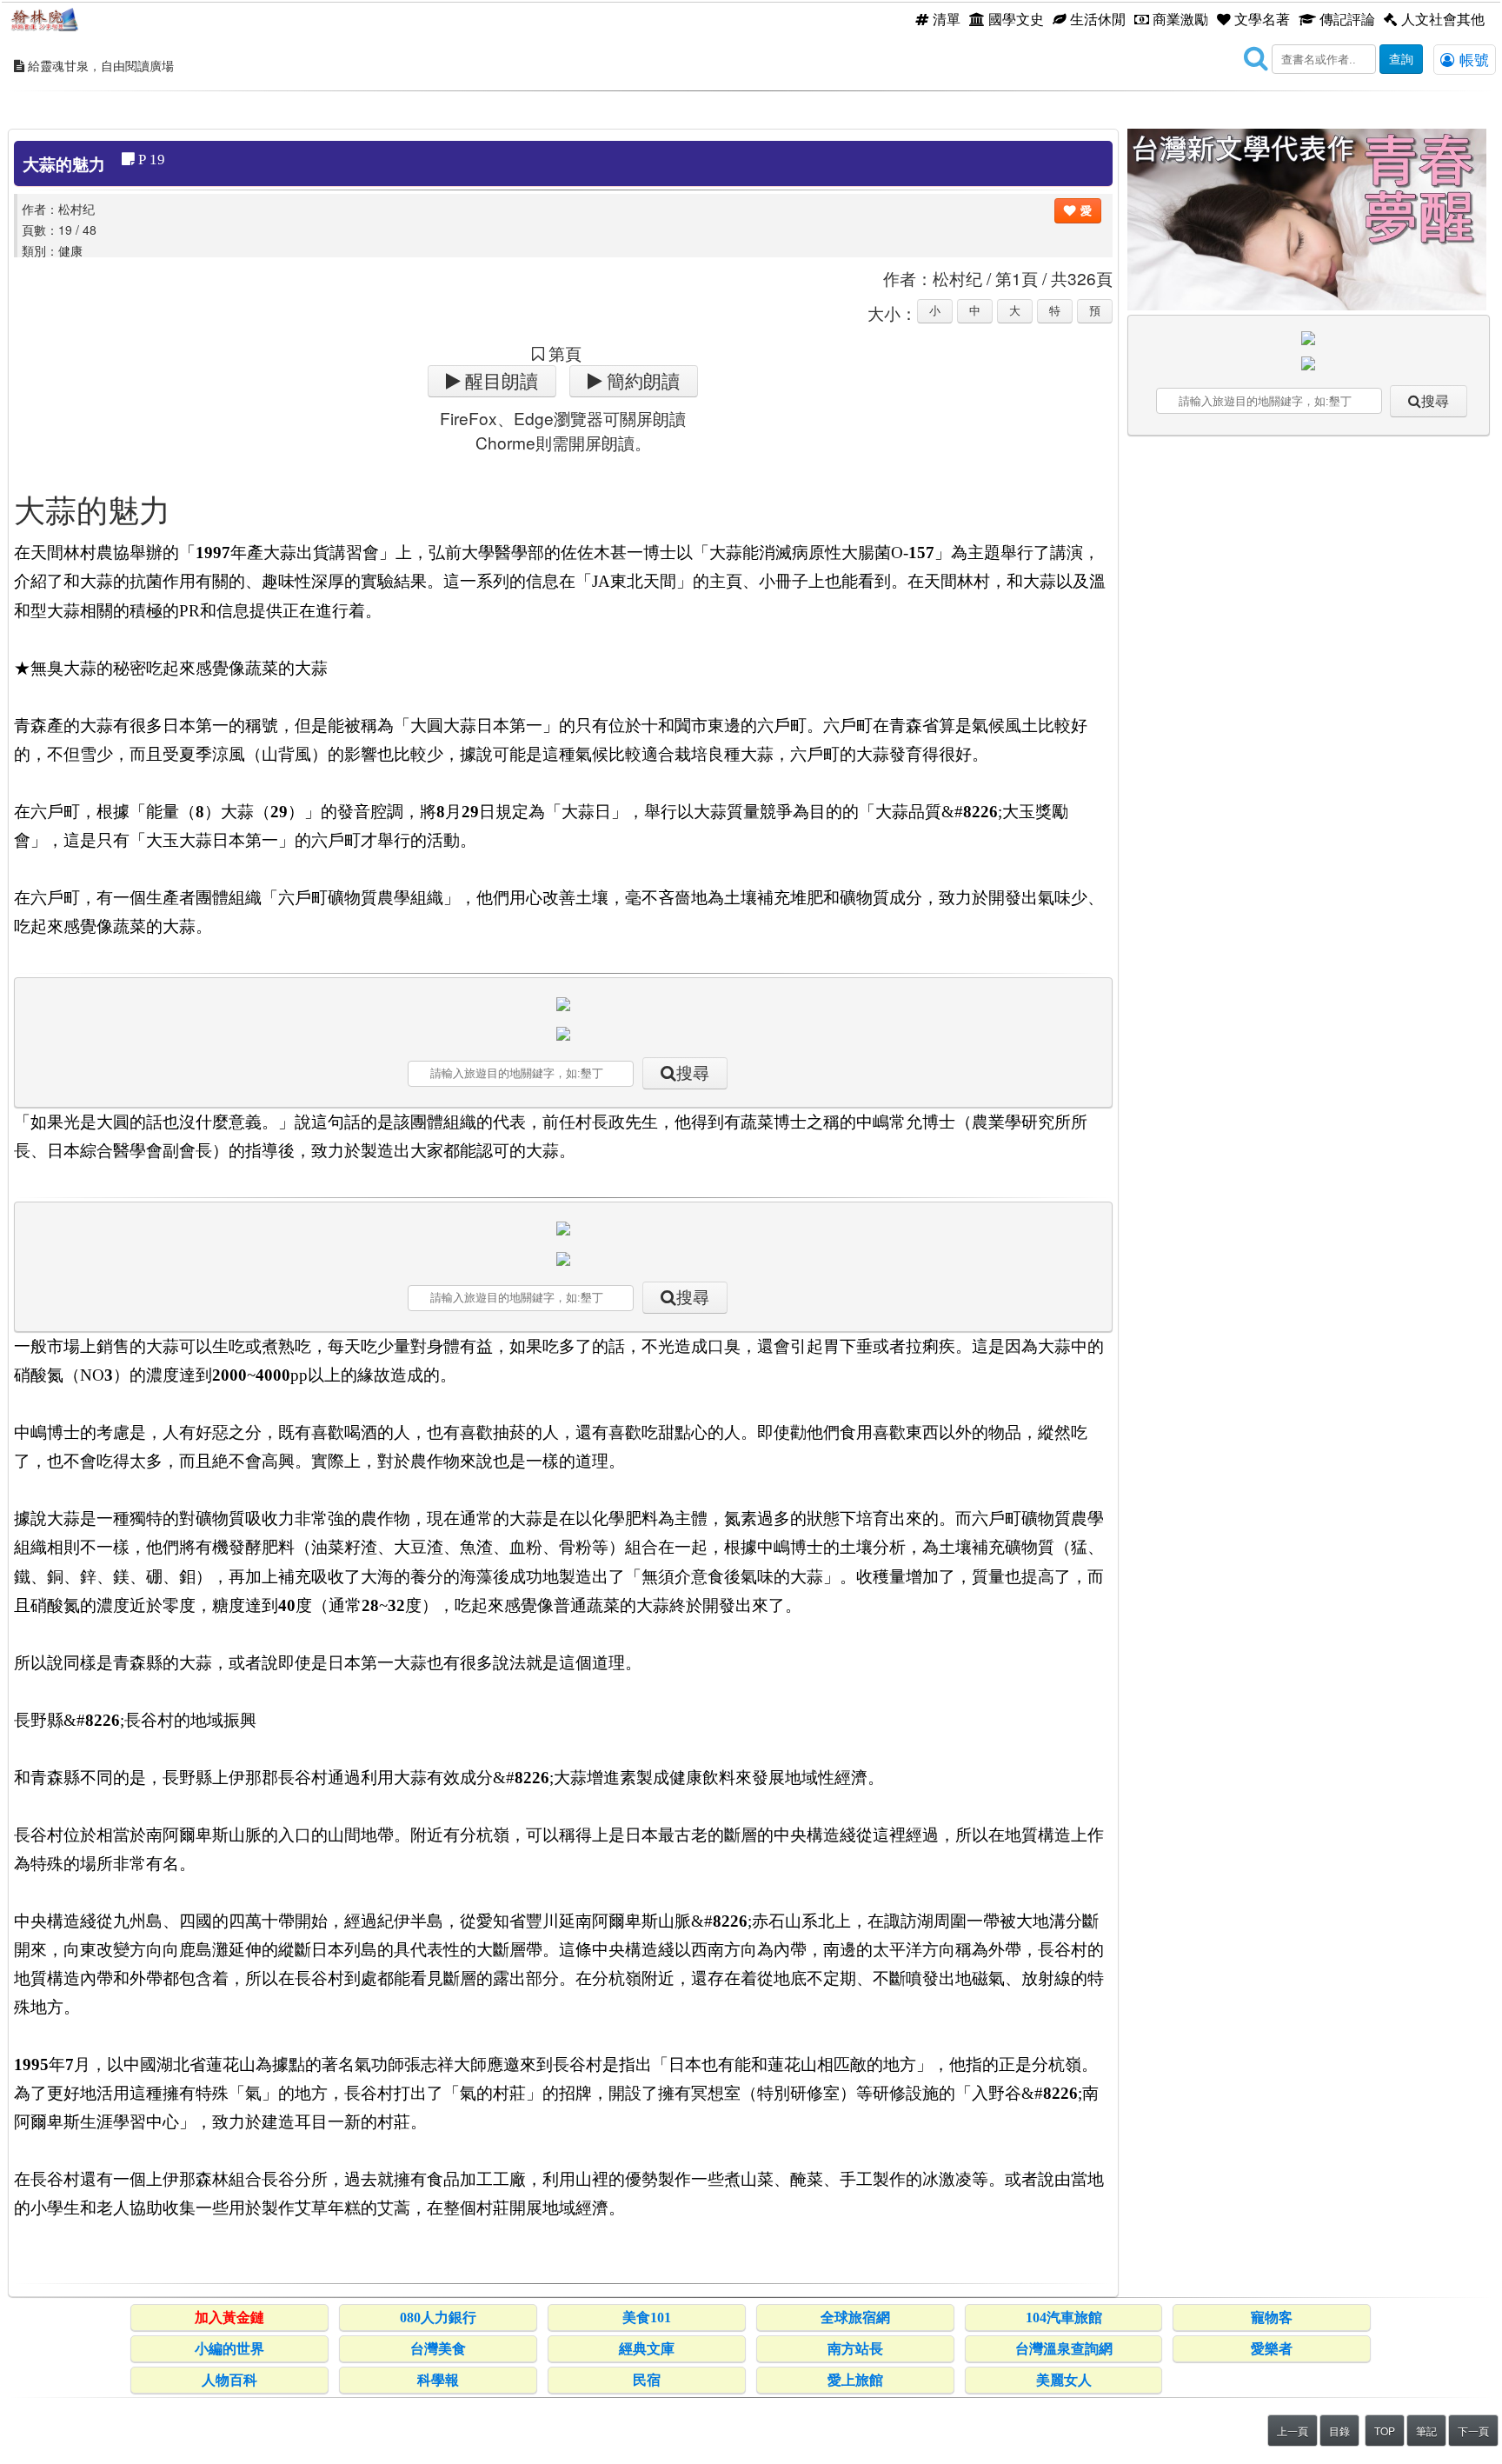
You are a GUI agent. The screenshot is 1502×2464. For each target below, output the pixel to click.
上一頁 (1293, 2431)
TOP (1385, 2431)
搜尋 (693, 1073)
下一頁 (1473, 2431)
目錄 (1339, 2431)
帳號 (1472, 59)
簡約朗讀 (641, 381)
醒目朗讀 (499, 381)
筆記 (1426, 2431)
